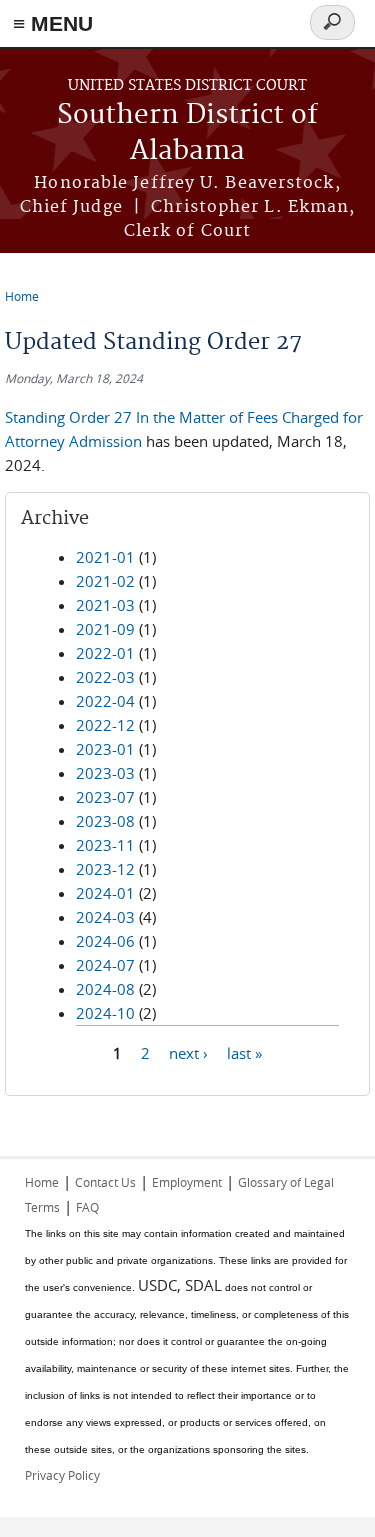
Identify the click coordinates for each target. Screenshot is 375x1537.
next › (188, 1053)
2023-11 (105, 845)
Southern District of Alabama (187, 133)
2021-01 (105, 557)
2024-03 (105, 917)
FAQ (87, 1207)
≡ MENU (53, 23)
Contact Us (105, 1182)
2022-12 (105, 725)
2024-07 (105, 965)
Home (22, 296)
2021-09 (105, 629)
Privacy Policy (62, 1475)
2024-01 (105, 893)
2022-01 (105, 653)
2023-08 (105, 821)
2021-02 (105, 581)
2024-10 (105, 1013)
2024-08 (105, 989)
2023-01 (105, 749)
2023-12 (105, 869)
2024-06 (105, 941)
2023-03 (105, 773)
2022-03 (105, 677)
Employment (187, 1182)
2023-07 (105, 797)
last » (244, 1053)
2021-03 (105, 605)
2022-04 (105, 701)
